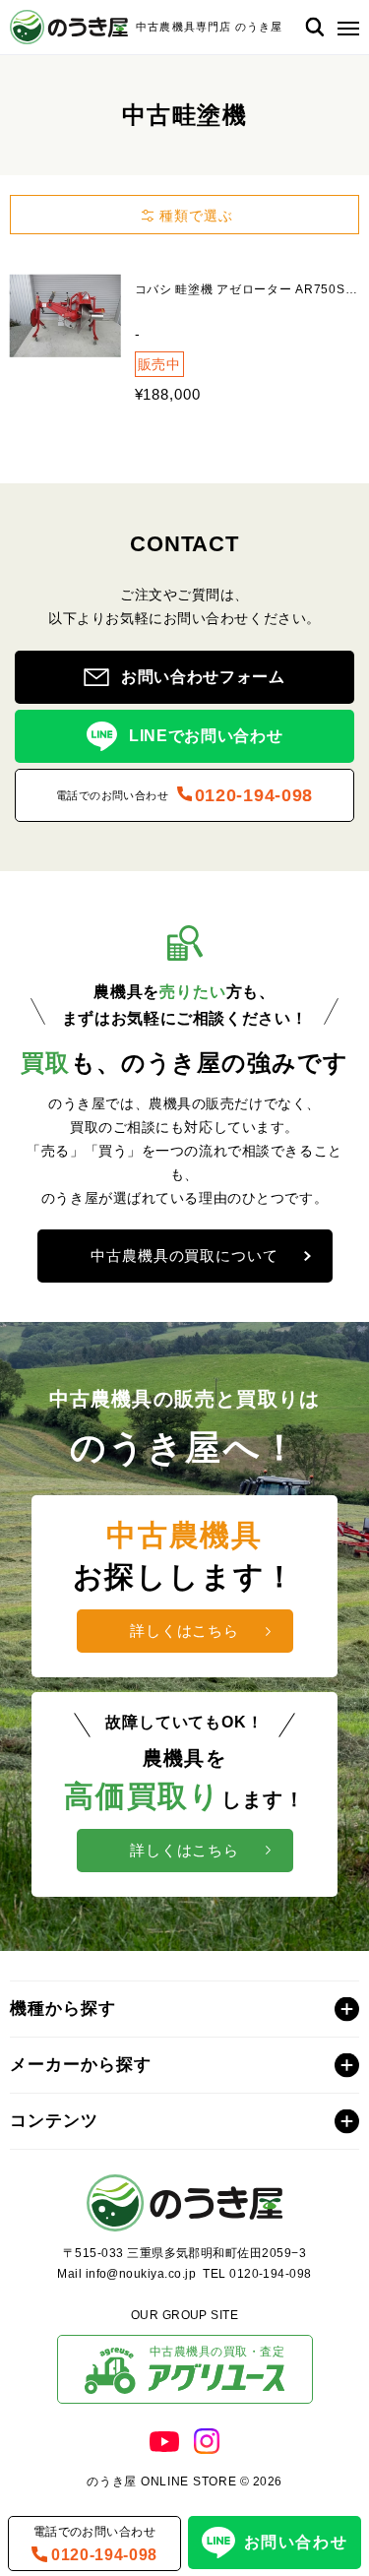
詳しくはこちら (184, 1631)
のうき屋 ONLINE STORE (161, 2482)
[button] (344, 27)
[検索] (314, 27)
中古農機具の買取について (184, 1256)
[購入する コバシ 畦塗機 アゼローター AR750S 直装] (65, 315)
